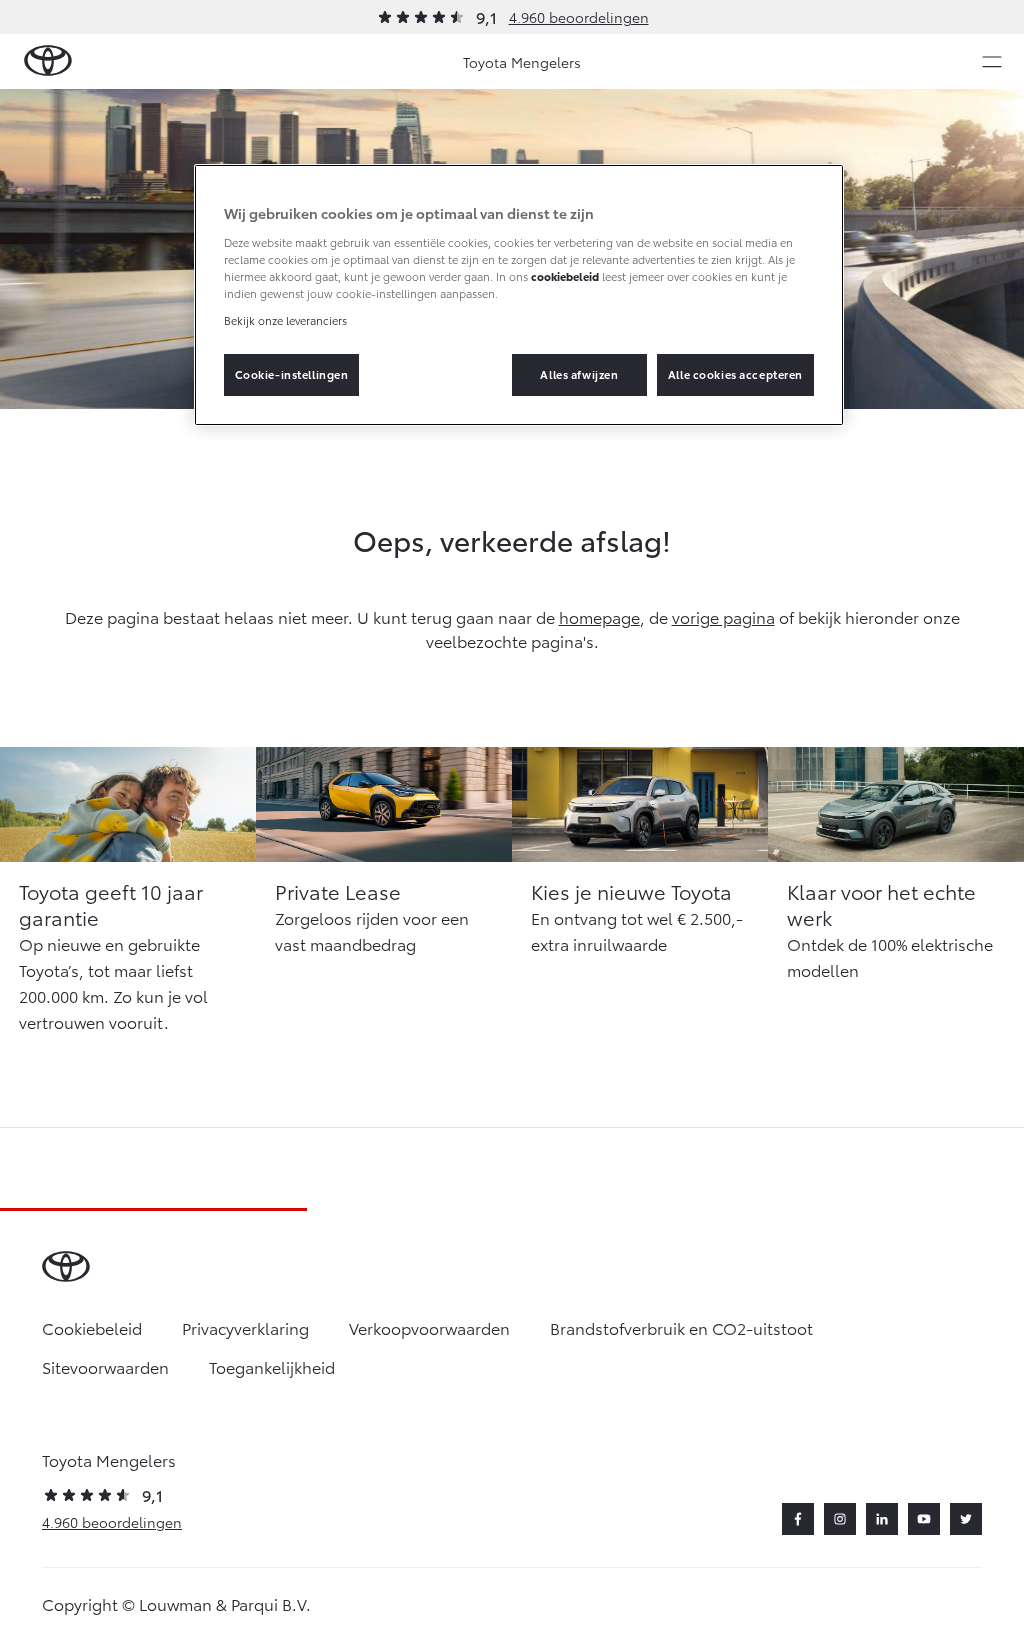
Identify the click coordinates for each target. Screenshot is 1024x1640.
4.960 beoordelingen (579, 17)
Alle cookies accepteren (735, 374)
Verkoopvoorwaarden (429, 1327)
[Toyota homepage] (48, 61)
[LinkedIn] (882, 1519)
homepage (599, 616)
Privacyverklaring (245, 1327)
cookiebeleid (565, 276)
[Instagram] (840, 1519)
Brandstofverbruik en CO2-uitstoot (681, 1327)
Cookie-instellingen (292, 374)
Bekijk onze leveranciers (285, 320)
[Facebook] (798, 1519)
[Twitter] (966, 1519)
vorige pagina (723, 616)
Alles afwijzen (579, 374)
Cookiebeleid (92, 1327)
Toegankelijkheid (272, 1366)
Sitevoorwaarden (105, 1366)
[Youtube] (924, 1519)
